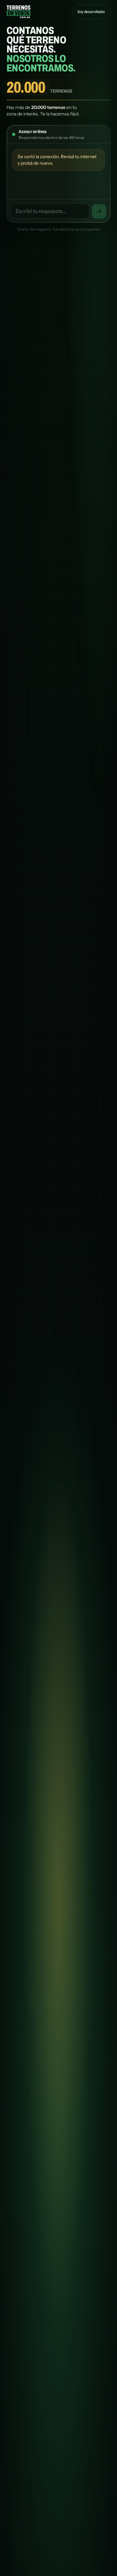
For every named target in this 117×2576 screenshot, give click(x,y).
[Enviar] (99, 211)
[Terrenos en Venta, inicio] (19, 12)
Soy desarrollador (91, 12)
